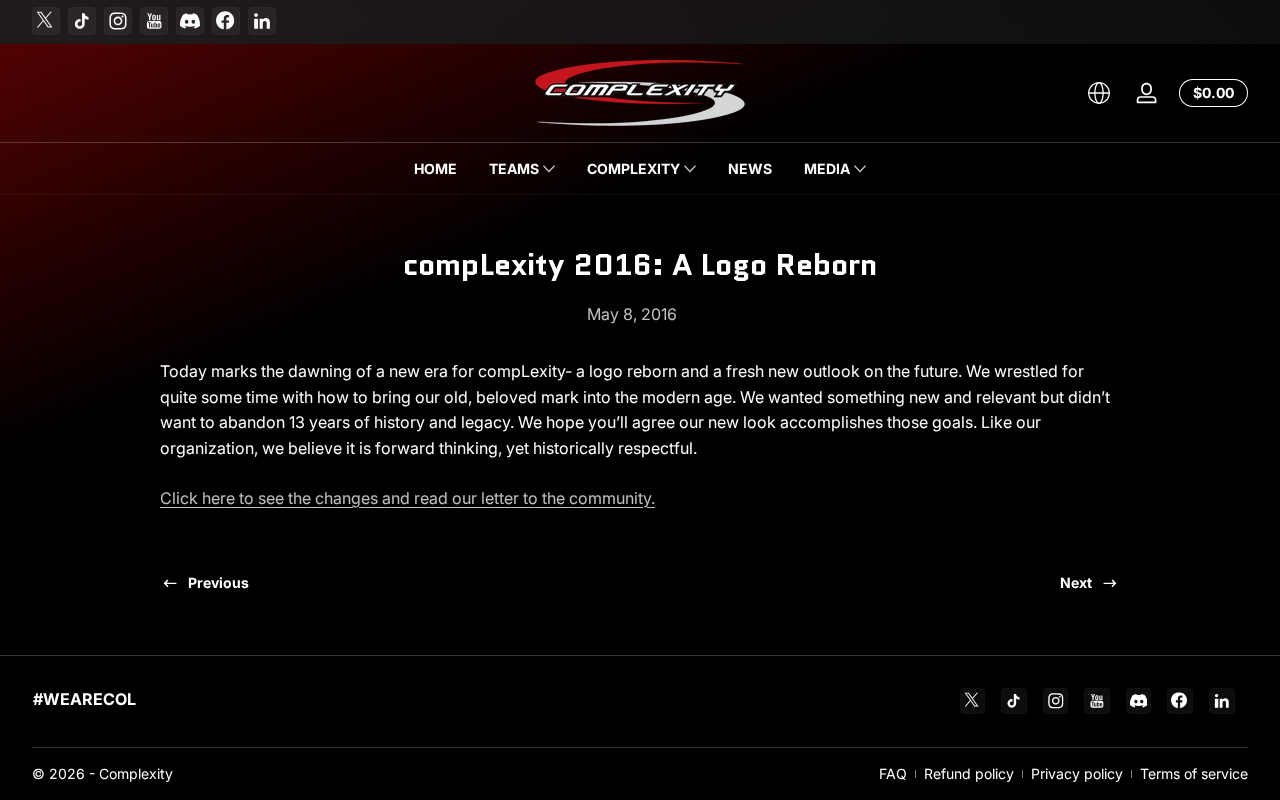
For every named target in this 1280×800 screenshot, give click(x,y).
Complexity (136, 773)
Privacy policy (1077, 773)
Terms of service (1194, 773)
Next (1076, 582)
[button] (1099, 93)
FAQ (893, 773)
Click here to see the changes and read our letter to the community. (407, 498)
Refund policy (969, 773)
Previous (218, 582)
